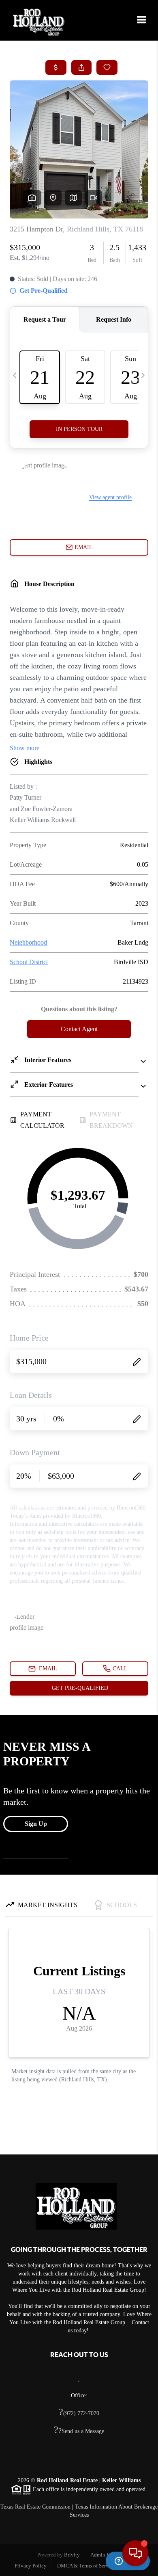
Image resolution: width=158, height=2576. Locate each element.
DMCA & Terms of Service (86, 2566)
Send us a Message (79, 2431)
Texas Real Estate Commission (35, 2507)
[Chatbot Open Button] (135, 2553)
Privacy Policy (31, 2566)
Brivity (72, 2555)
